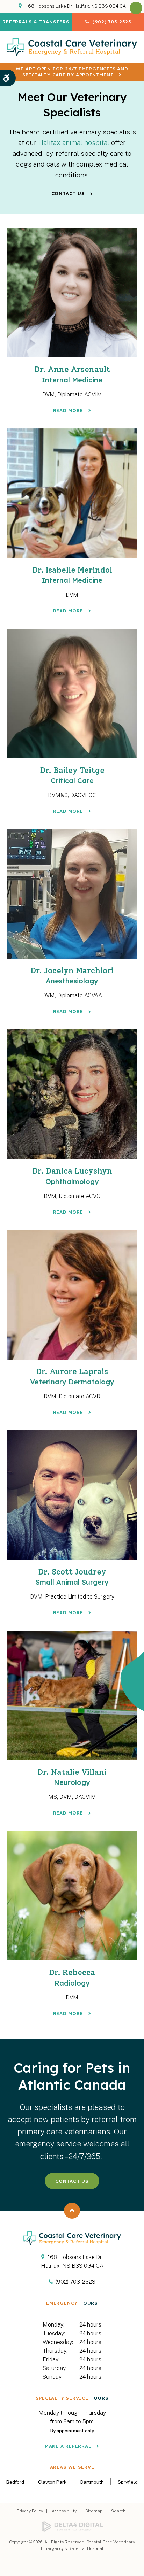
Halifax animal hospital (74, 142)
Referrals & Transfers (36, 22)
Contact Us (68, 193)
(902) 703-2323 (111, 22)
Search (118, 2511)
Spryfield (128, 2482)
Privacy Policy (30, 2511)
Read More (68, 410)
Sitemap (94, 2511)
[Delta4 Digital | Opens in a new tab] (72, 2527)
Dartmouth (92, 2482)
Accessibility (64, 2511)
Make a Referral (68, 2446)
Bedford (15, 2482)
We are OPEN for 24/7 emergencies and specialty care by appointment (72, 72)
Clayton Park (52, 2482)
